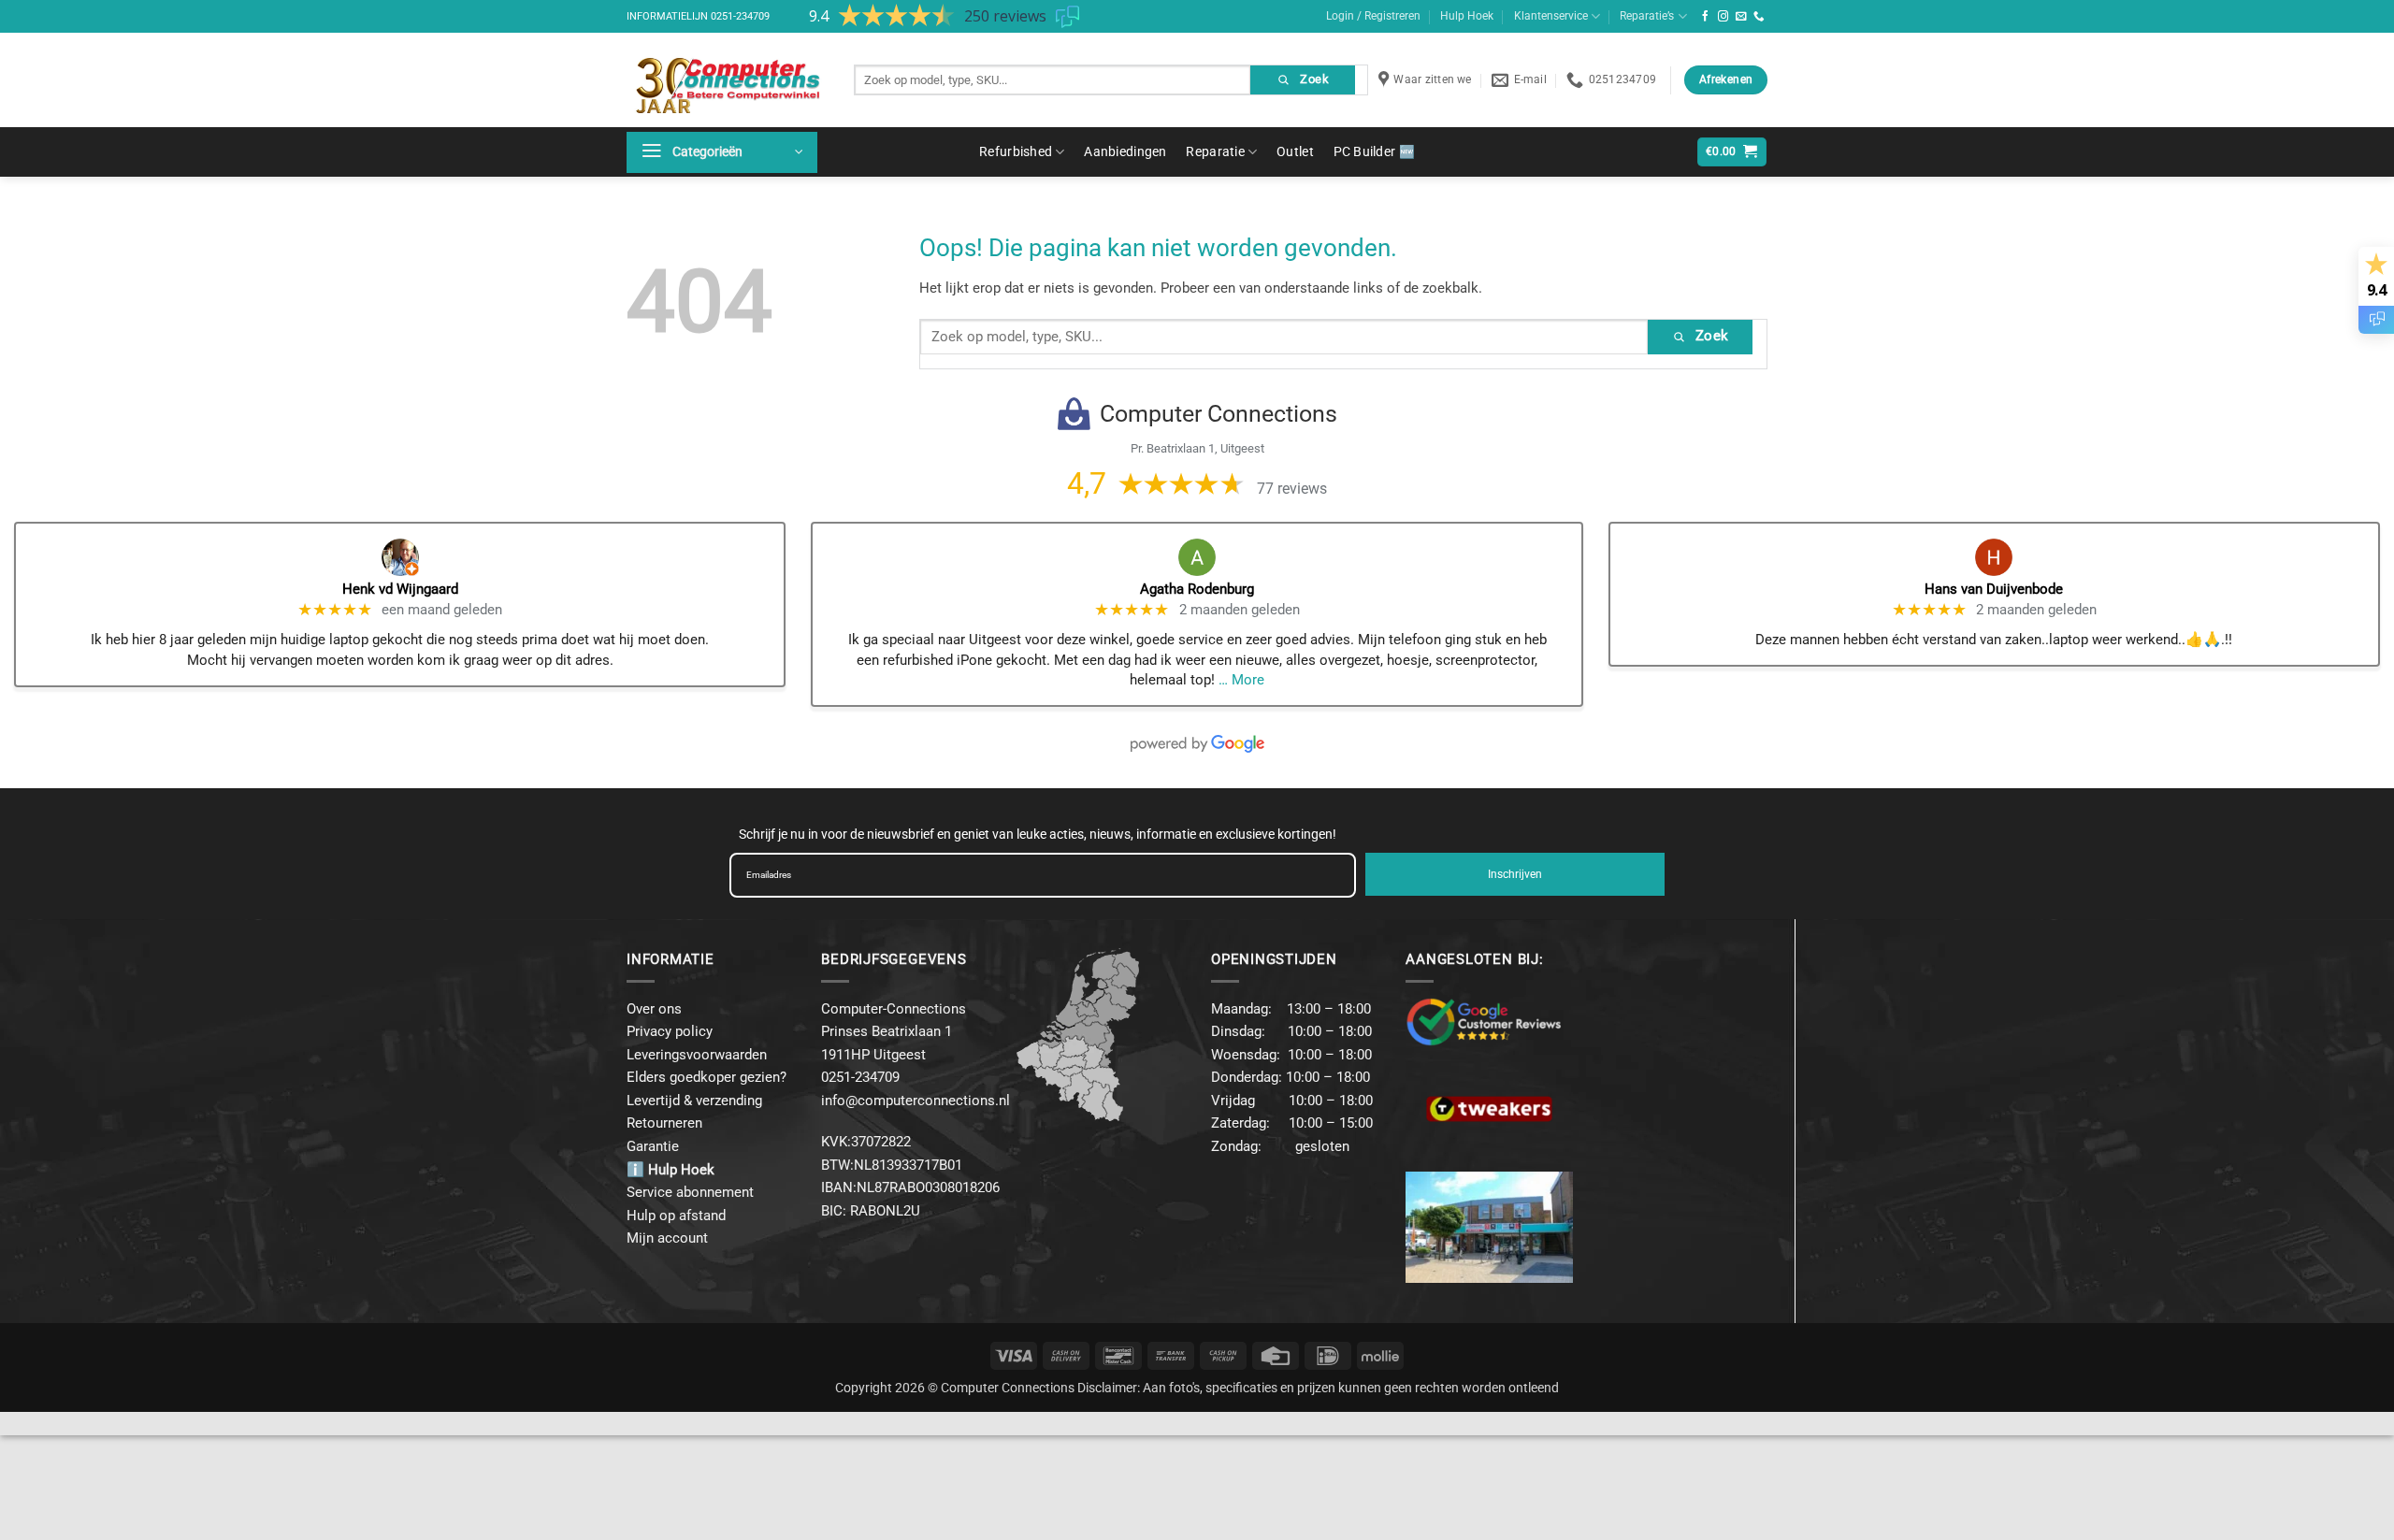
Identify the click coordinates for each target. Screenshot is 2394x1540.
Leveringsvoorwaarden (697, 1055)
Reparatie (1215, 151)
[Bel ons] (1759, 17)
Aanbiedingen (1125, 151)
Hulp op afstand (676, 1216)
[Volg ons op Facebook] (1706, 17)
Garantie (653, 1146)
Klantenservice (1551, 16)
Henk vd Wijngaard (400, 589)
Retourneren (664, 1123)
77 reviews (1292, 489)
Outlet (1295, 151)
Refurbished (1016, 151)
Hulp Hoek (1467, 16)
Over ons (654, 1009)
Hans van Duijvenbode (1994, 589)
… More (1241, 680)
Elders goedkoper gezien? (707, 1077)
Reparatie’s (1647, 16)
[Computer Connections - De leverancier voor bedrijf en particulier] (726, 80)
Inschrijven (1515, 874)
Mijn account (667, 1238)
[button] (722, 152)
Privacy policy (670, 1031)
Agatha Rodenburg (1197, 589)
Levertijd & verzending (694, 1101)
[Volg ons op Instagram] (1723, 17)
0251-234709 (740, 16)
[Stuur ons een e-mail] (1741, 17)
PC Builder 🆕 (1374, 151)
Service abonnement (690, 1192)
